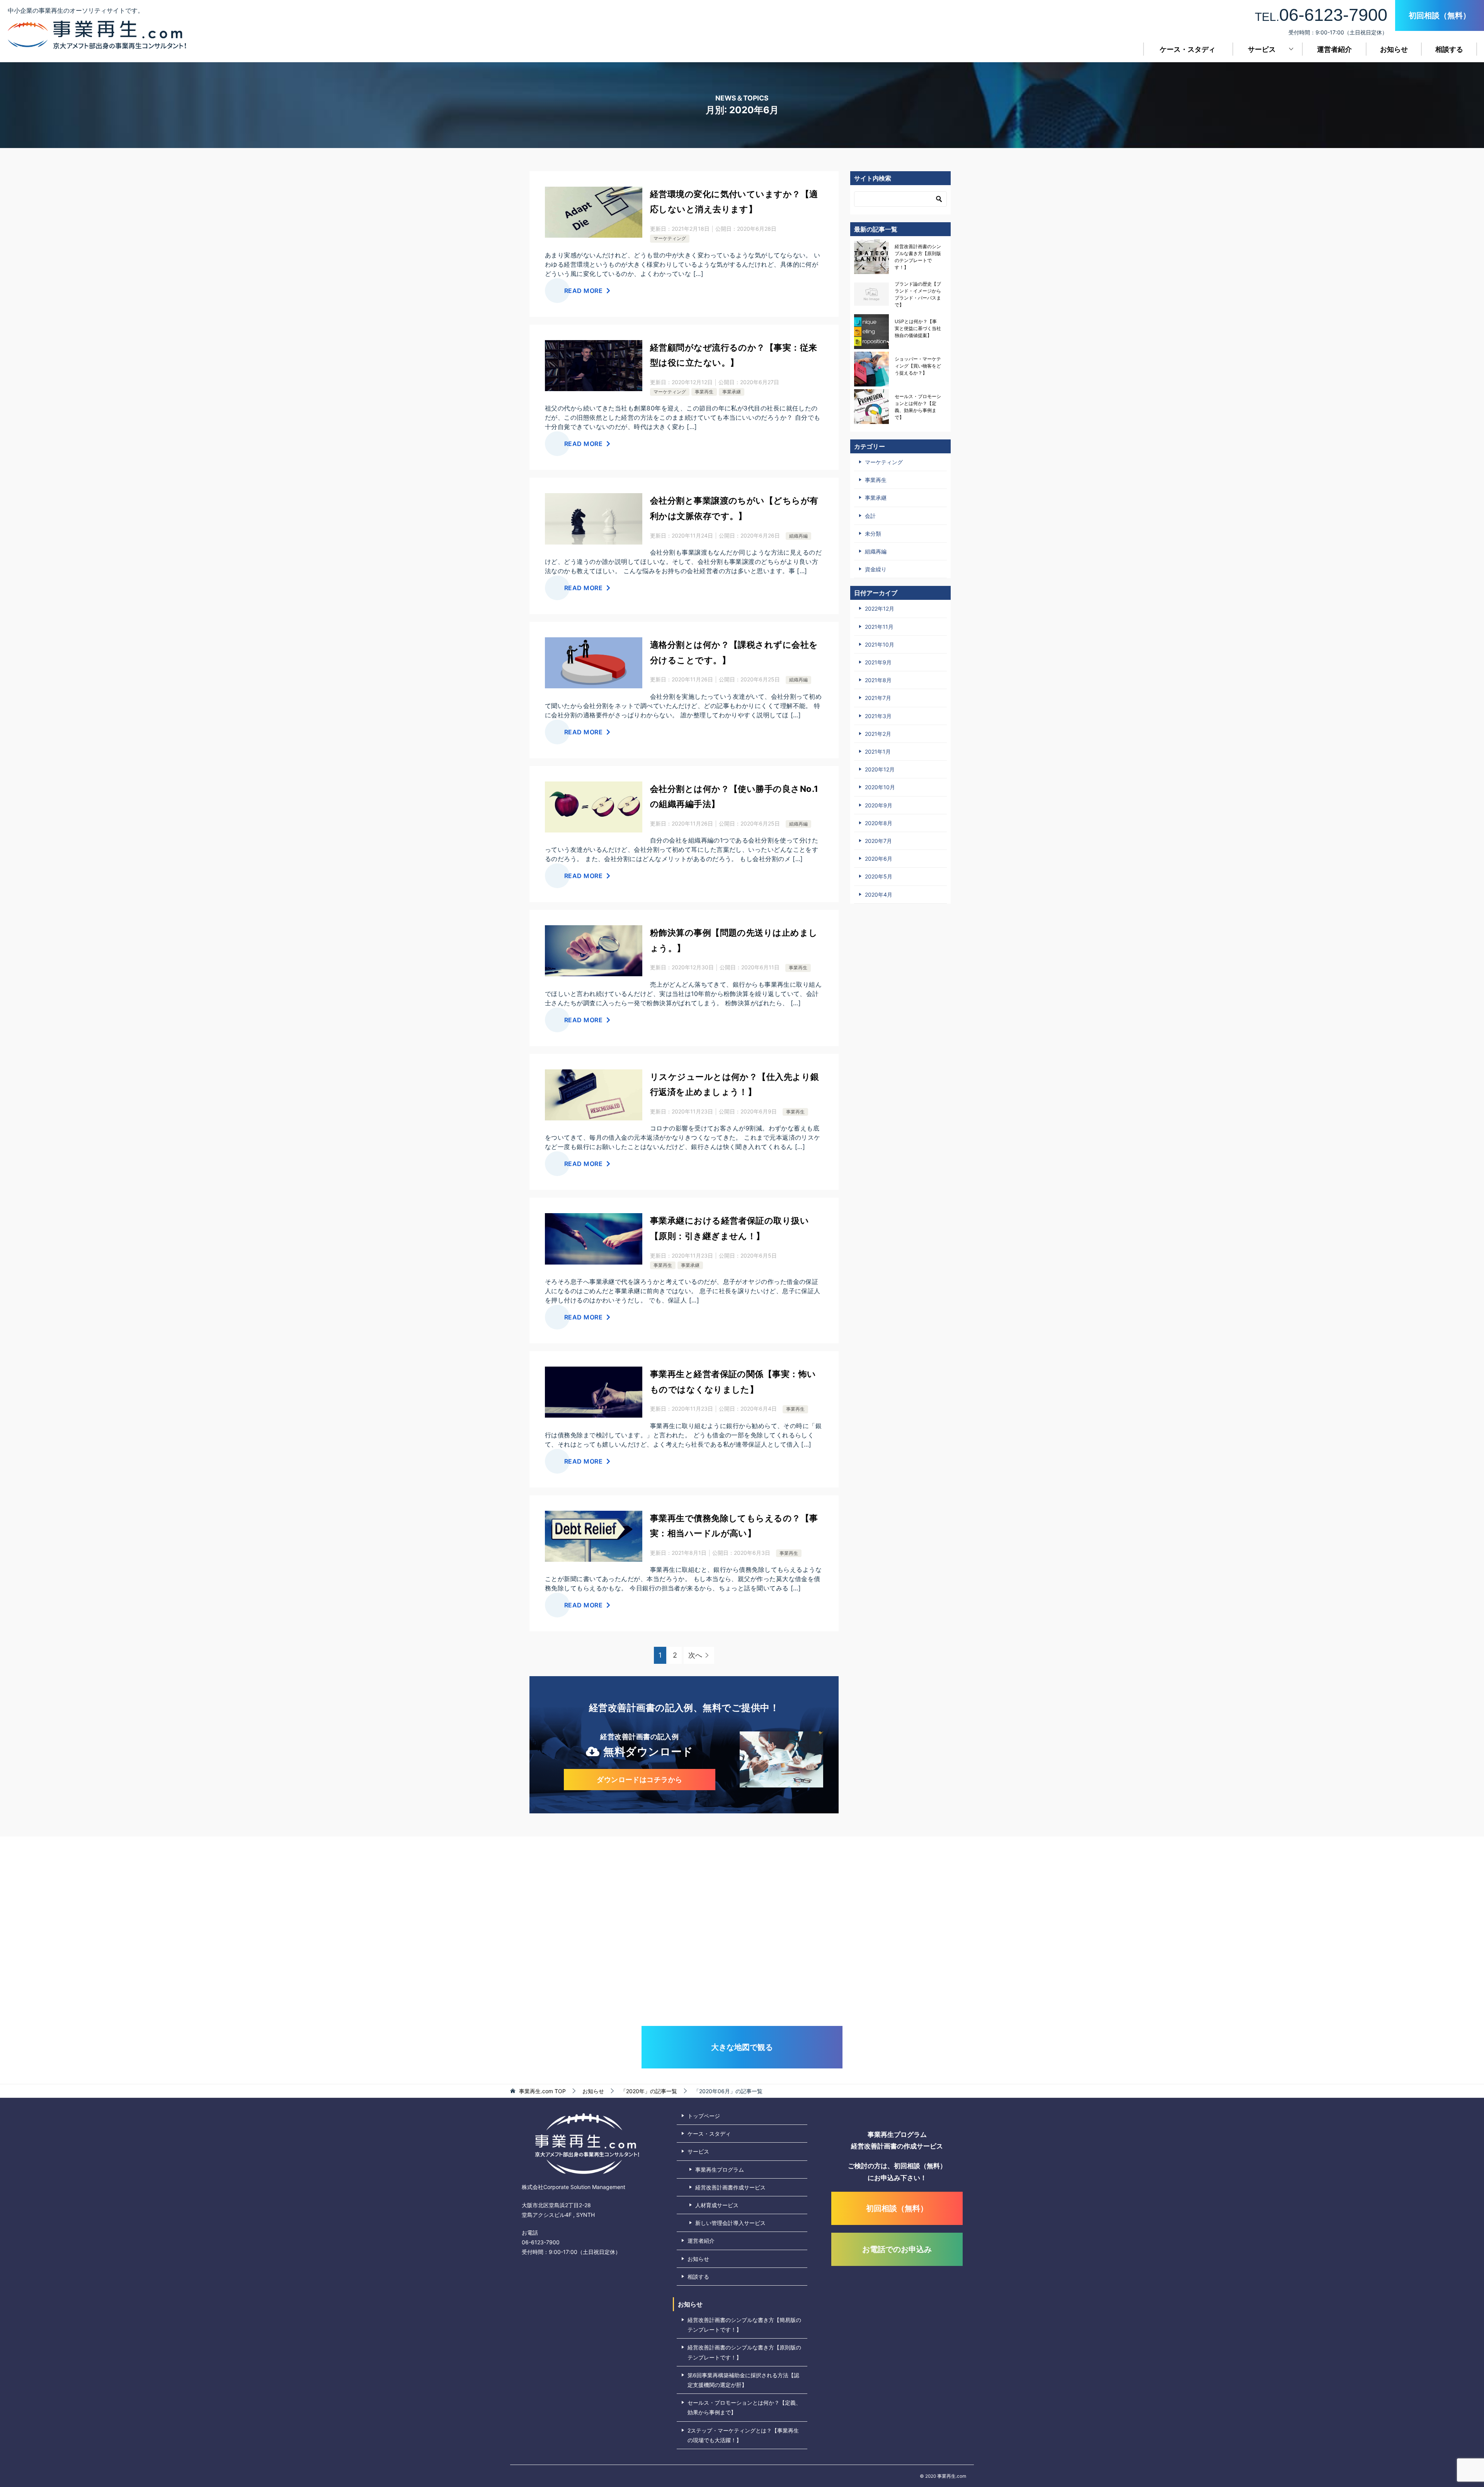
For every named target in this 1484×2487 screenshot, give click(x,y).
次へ (695, 1655)
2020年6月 (879, 859)
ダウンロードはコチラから (639, 1780)
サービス (1262, 49)
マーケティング (670, 238)
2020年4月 (879, 895)
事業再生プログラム (720, 2170)
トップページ (704, 2116)
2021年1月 (878, 752)
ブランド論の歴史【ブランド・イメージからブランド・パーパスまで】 (918, 294)
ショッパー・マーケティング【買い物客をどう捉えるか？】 (918, 366)
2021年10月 (880, 644)
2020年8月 (879, 823)
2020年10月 (880, 787)
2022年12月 (880, 609)
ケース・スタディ (1188, 49)
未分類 (873, 534)
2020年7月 (878, 841)
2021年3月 (878, 716)
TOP (542, 2091)
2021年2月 (878, 734)
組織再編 (798, 536)
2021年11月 (879, 627)
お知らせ (1394, 49)
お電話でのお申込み (897, 2249)
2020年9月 (879, 805)
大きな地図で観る (742, 2047)
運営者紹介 (1334, 49)
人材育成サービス (717, 2205)
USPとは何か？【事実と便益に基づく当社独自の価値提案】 (918, 328)
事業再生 (704, 392)
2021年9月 (878, 662)
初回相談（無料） (1440, 15)
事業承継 (732, 392)
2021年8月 (878, 680)
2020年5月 (879, 876)
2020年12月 (880, 769)
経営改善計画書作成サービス (730, 2187)
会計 (870, 516)
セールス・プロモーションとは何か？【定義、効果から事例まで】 (918, 407)
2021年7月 (878, 698)
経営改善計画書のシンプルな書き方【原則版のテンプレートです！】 (918, 257)
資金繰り (876, 569)
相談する (1449, 49)
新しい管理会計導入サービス (730, 2223)
